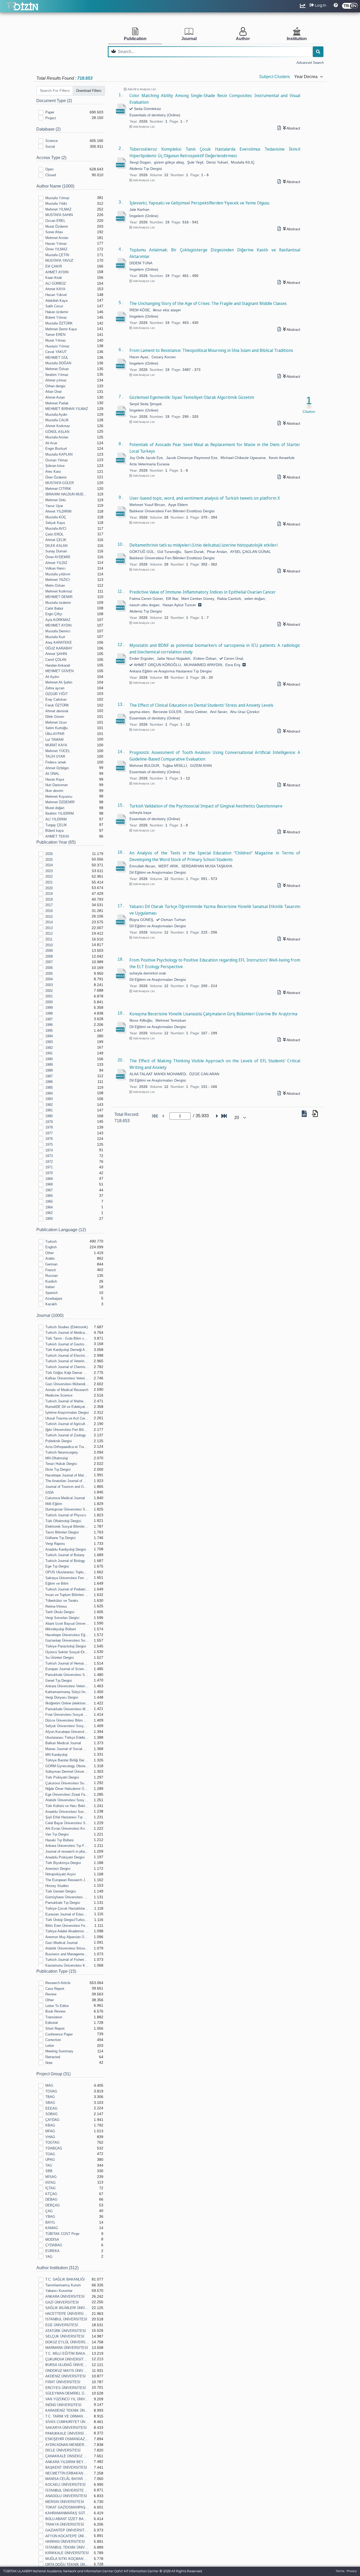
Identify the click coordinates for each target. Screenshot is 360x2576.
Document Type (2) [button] (54, 101)
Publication (135, 39)
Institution (297, 39)
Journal (189, 39)
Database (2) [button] (48, 129)
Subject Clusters (274, 77)
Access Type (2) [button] (51, 158)
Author (243, 39)
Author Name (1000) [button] (55, 186)
